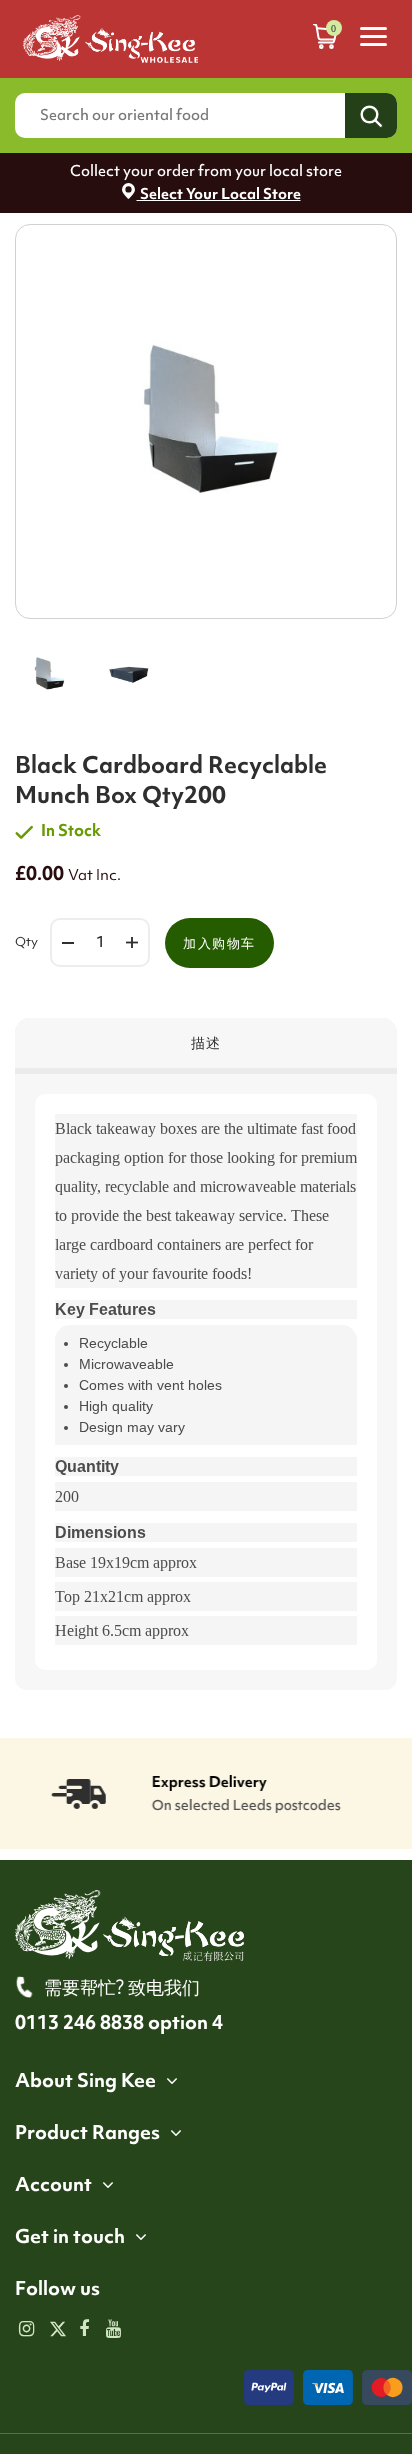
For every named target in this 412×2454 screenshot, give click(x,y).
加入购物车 (219, 943)
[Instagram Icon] (26, 2330)
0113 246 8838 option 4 (119, 2022)
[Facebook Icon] (84, 2330)
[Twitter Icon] (55, 2330)
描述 (206, 1043)
